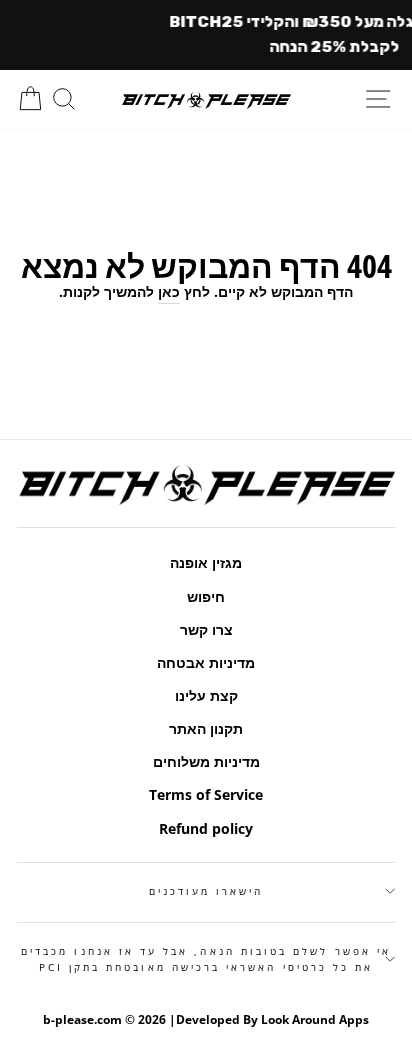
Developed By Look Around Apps (272, 1019)
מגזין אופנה (206, 562)
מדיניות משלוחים (206, 761)
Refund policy (206, 828)
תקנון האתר (206, 728)
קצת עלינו (206, 695)
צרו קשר (206, 629)
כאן (169, 291)
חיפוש (206, 596)
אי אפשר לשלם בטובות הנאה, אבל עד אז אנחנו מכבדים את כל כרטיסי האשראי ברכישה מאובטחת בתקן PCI (206, 959)
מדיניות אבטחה (206, 662)
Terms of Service (206, 794)
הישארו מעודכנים (206, 891)
